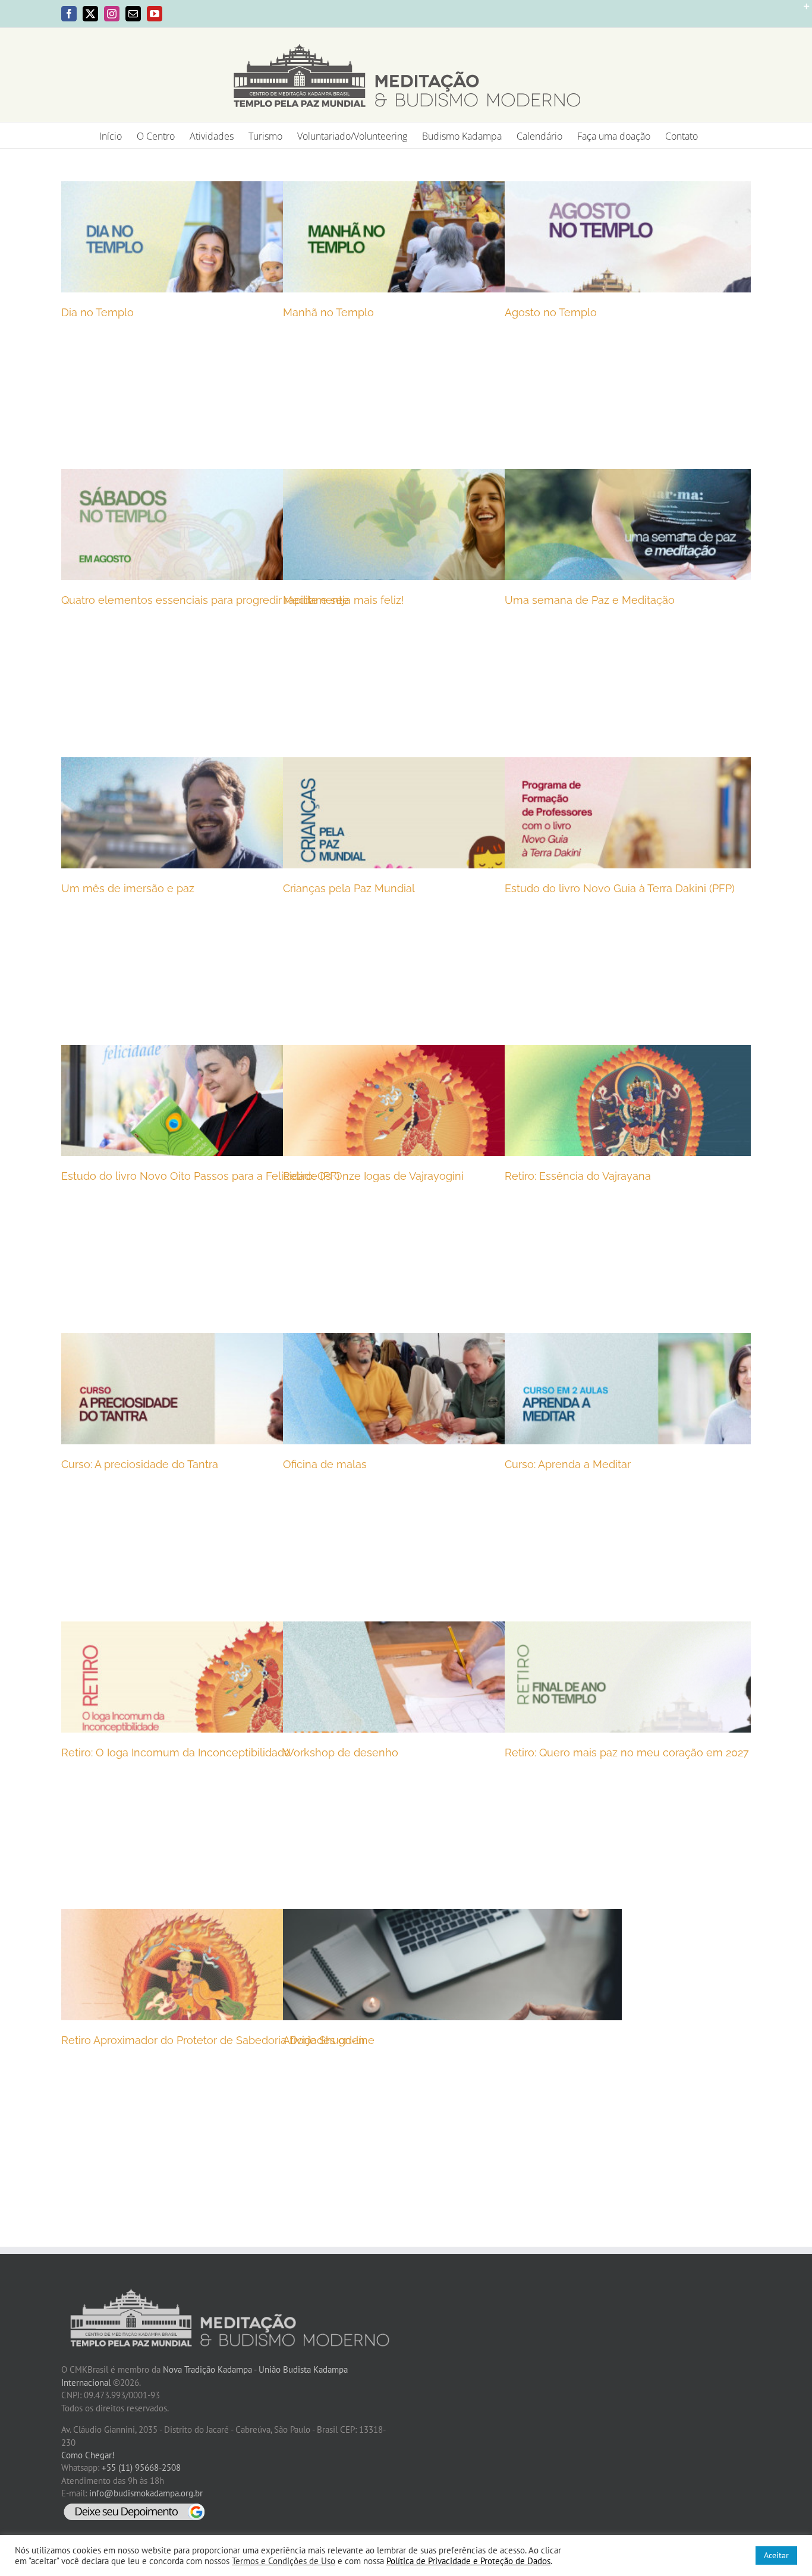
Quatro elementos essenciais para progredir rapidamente (205, 600)
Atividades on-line (329, 2040)
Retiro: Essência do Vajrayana (578, 1176)
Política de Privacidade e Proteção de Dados (468, 2561)
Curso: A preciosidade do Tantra (140, 1464)
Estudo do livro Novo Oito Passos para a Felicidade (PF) (200, 1176)
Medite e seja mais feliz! (344, 600)
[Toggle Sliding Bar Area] (801, 11)
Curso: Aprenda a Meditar (568, 1464)
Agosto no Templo (551, 312)
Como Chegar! (88, 2455)
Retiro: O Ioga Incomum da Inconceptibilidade (176, 1753)
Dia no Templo (97, 312)
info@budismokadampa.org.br (146, 2493)
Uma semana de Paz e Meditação (590, 600)
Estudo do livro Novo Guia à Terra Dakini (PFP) (620, 888)
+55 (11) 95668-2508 (141, 2468)
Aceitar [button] (776, 2555)
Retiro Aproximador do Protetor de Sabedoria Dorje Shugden (213, 2040)
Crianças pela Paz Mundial (349, 888)
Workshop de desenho (341, 1753)
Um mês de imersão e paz (128, 888)
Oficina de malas (325, 1464)
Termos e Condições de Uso (284, 2561)
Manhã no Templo (328, 312)
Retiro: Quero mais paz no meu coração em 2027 (627, 1753)
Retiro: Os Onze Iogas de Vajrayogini (373, 1176)
